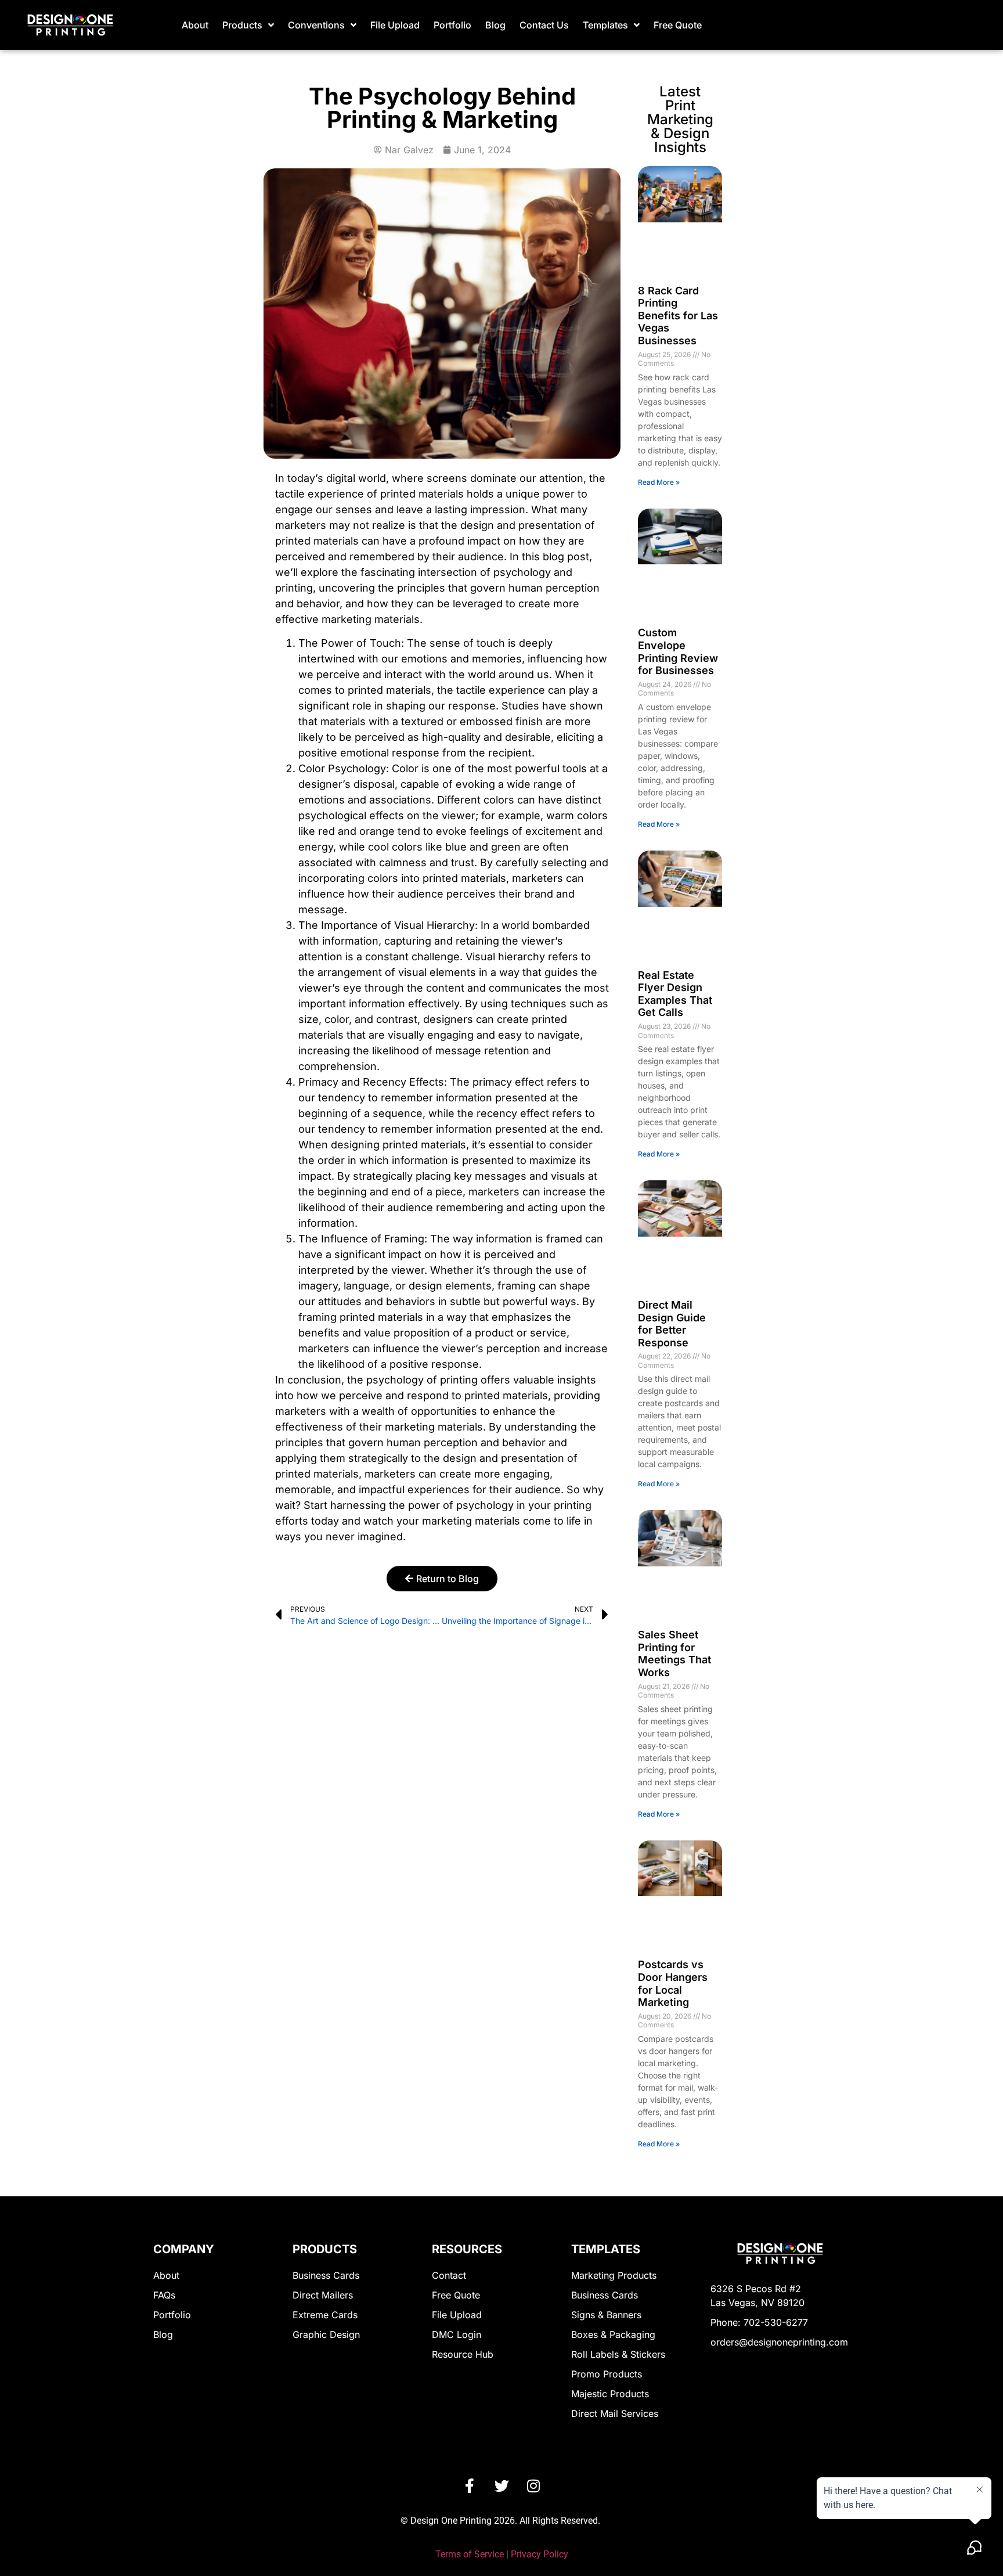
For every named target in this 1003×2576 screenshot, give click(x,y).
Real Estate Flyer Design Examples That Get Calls (675, 994)
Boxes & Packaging (613, 2334)
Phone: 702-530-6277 (759, 2322)
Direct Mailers (323, 2295)
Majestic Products (610, 2394)
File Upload (395, 25)
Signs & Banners (606, 2315)
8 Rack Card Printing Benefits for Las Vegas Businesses (678, 316)
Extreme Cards (325, 2315)
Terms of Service (470, 2554)
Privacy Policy (540, 2554)
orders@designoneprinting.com (779, 2342)
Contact (449, 2275)
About (195, 25)
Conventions (316, 25)
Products (242, 25)
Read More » (659, 482)
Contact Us (544, 25)
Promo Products (607, 2374)
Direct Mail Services (615, 2413)
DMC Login (457, 2334)
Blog (495, 25)
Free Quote (678, 25)
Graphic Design (326, 2334)
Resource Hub (463, 2354)
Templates (605, 25)
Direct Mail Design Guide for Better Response (672, 1324)
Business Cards (326, 2275)
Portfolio (452, 25)
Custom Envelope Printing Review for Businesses (678, 651)
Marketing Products (614, 2275)
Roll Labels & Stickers (618, 2354)
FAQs (164, 2295)
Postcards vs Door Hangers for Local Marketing (673, 1983)
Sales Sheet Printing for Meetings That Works (674, 1653)
